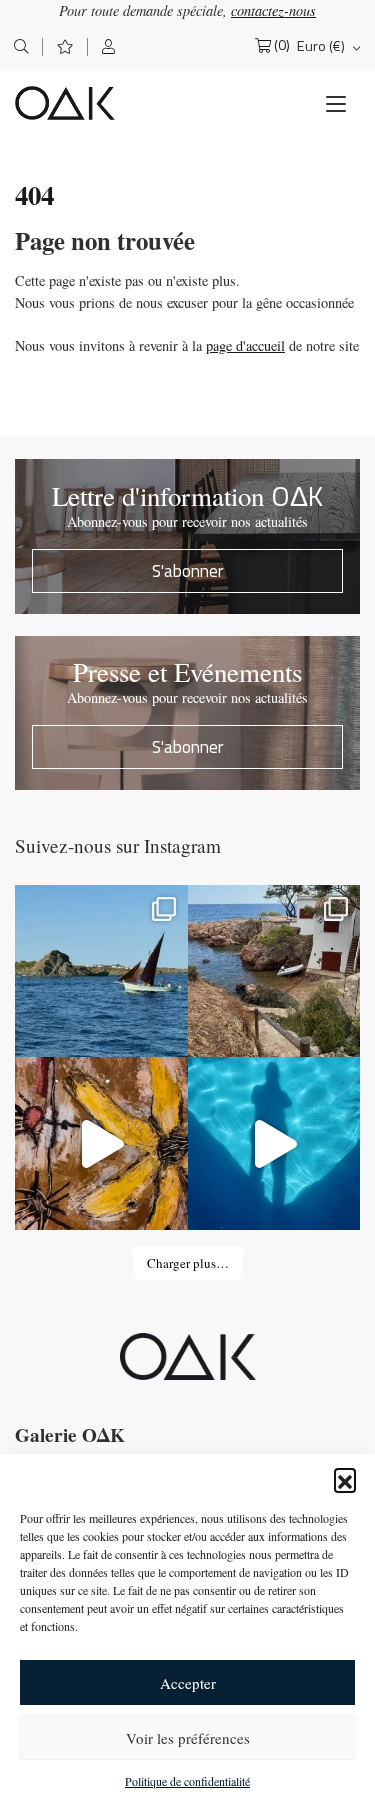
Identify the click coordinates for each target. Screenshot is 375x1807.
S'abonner (188, 570)
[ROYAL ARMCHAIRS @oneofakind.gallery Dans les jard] (274, 1143)
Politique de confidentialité (187, 1781)
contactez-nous (273, 10)
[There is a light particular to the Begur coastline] (274, 971)
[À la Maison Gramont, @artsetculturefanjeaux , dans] (101, 1143)
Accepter (188, 1683)
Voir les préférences (188, 1738)
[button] (345, 1479)
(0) (282, 45)
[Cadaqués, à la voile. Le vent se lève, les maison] (101, 971)
